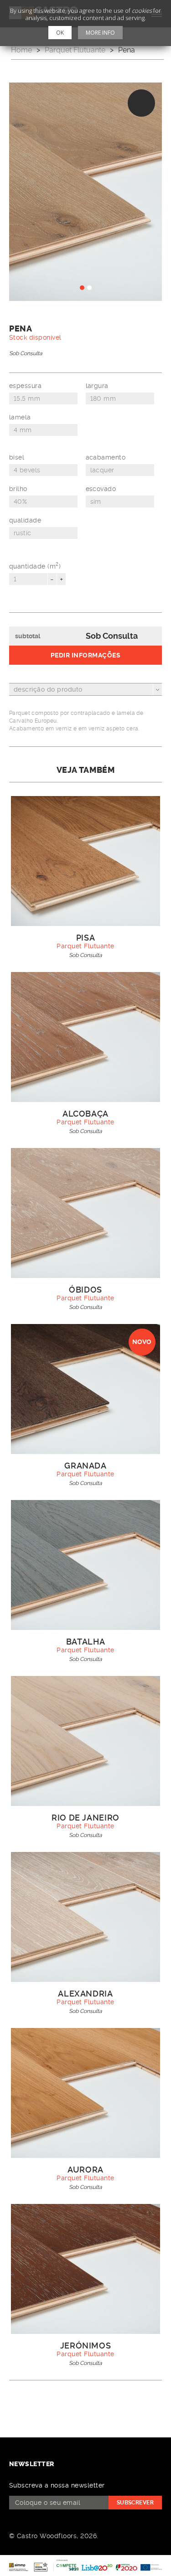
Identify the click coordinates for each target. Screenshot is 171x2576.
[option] (85, 192)
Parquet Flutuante (75, 50)
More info (100, 33)
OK (60, 33)
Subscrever (135, 2503)
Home (21, 50)
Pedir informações (85, 655)
